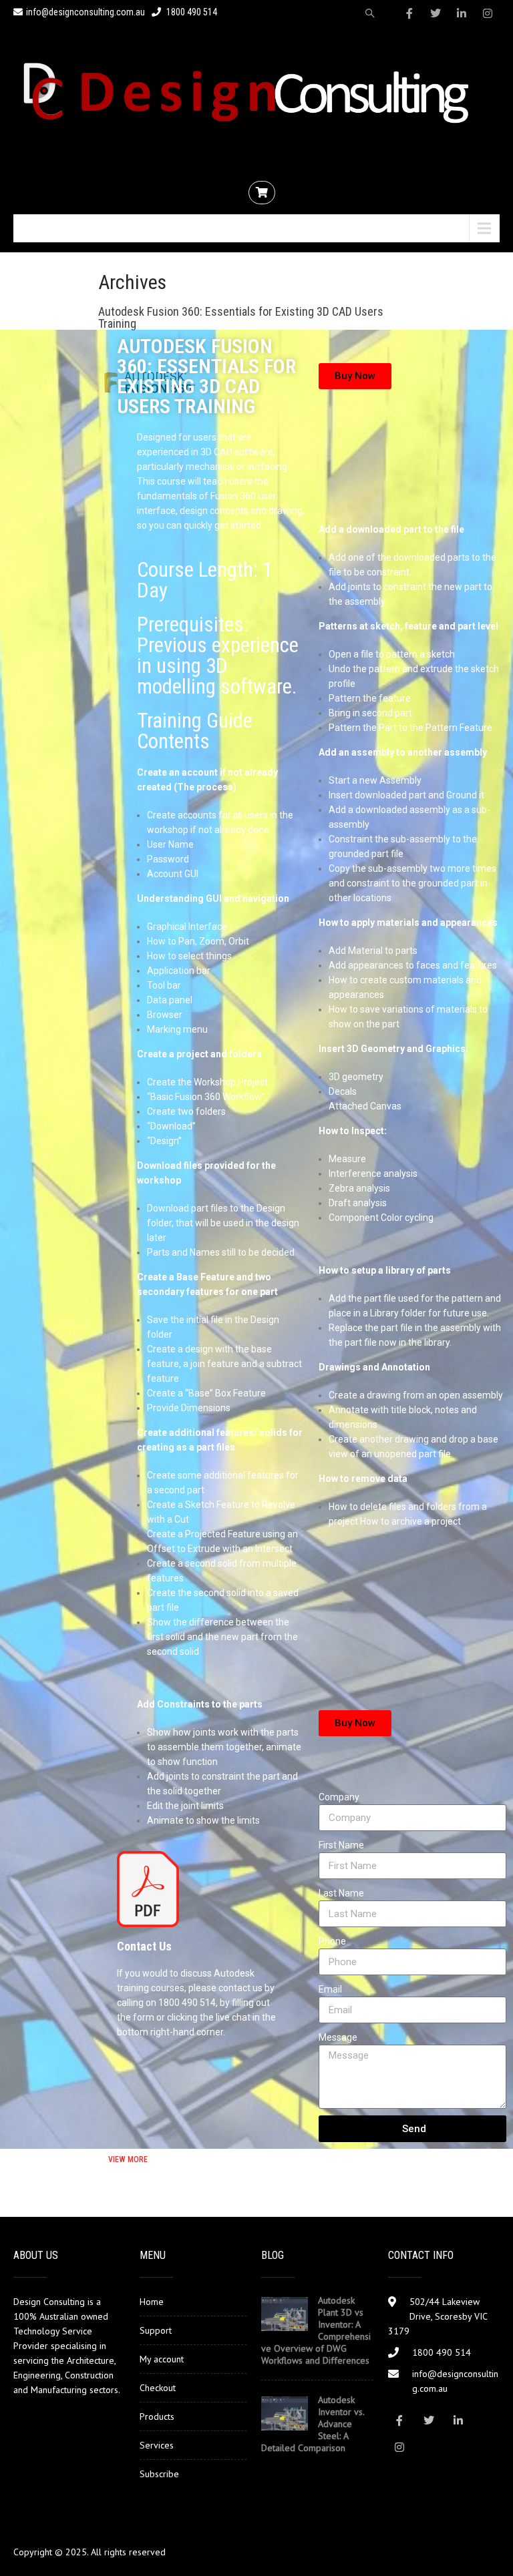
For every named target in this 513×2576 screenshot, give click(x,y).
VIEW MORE (128, 2159)
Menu (42, 228)
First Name (341, 1845)
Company (339, 1797)
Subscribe (159, 2474)
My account (162, 2359)
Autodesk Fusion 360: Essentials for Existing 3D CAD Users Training (241, 317)
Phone (332, 1941)
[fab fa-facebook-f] (409, 13)
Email (330, 1989)
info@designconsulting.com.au (85, 12)
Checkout (158, 2388)
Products (157, 2416)
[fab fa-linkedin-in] (462, 13)
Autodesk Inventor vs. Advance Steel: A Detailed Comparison (313, 2424)
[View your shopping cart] (264, 193)
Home (152, 2302)
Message (338, 2037)
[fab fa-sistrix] (370, 13)
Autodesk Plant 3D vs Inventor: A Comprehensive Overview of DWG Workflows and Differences (316, 2330)
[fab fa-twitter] (436, 13)
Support (156, 2330)
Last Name (341, 1893)
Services (157, 2445)
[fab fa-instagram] (488, 13)
